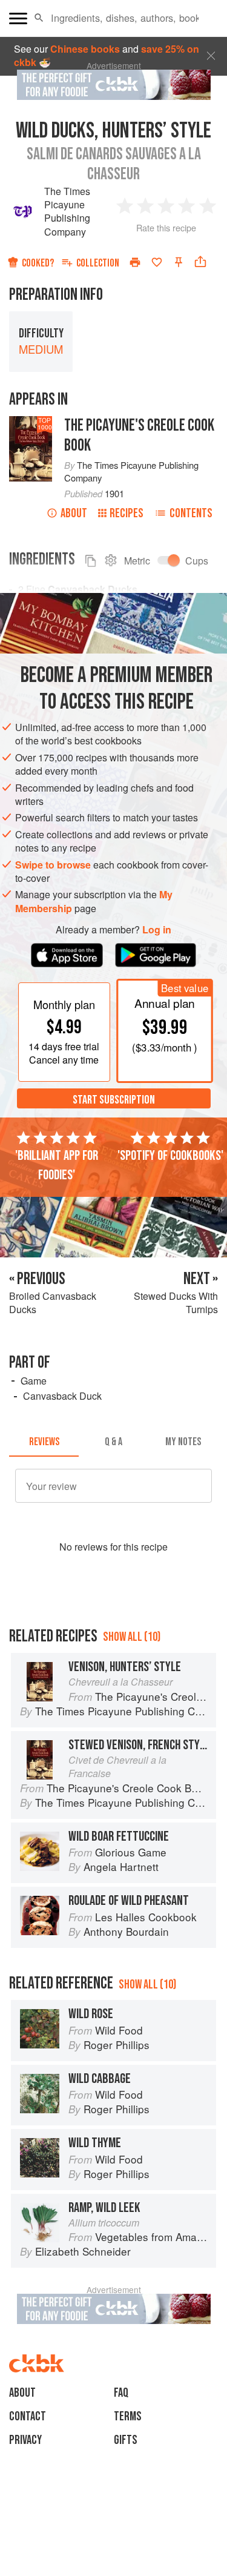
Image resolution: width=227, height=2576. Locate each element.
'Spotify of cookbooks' (170, 1156)
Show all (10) (132, 1637)
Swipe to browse (53, 865)
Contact (28, 2416)
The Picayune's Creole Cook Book (139, 435)
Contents (191, 513)
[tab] (44, 1442)
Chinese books (85, 49)
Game (34, 1381)
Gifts (126, 2440)
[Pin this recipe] (179, 262)
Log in (157, 930)
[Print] (135, 262)
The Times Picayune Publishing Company (67, 211)
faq (121, 2393)
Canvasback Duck (62, 1396)
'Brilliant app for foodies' (57, 1165)
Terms (128, 2416)
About (74, 513)
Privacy (25, 2440)
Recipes (127, 513)
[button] (39, 18)
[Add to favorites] (157, 262)
